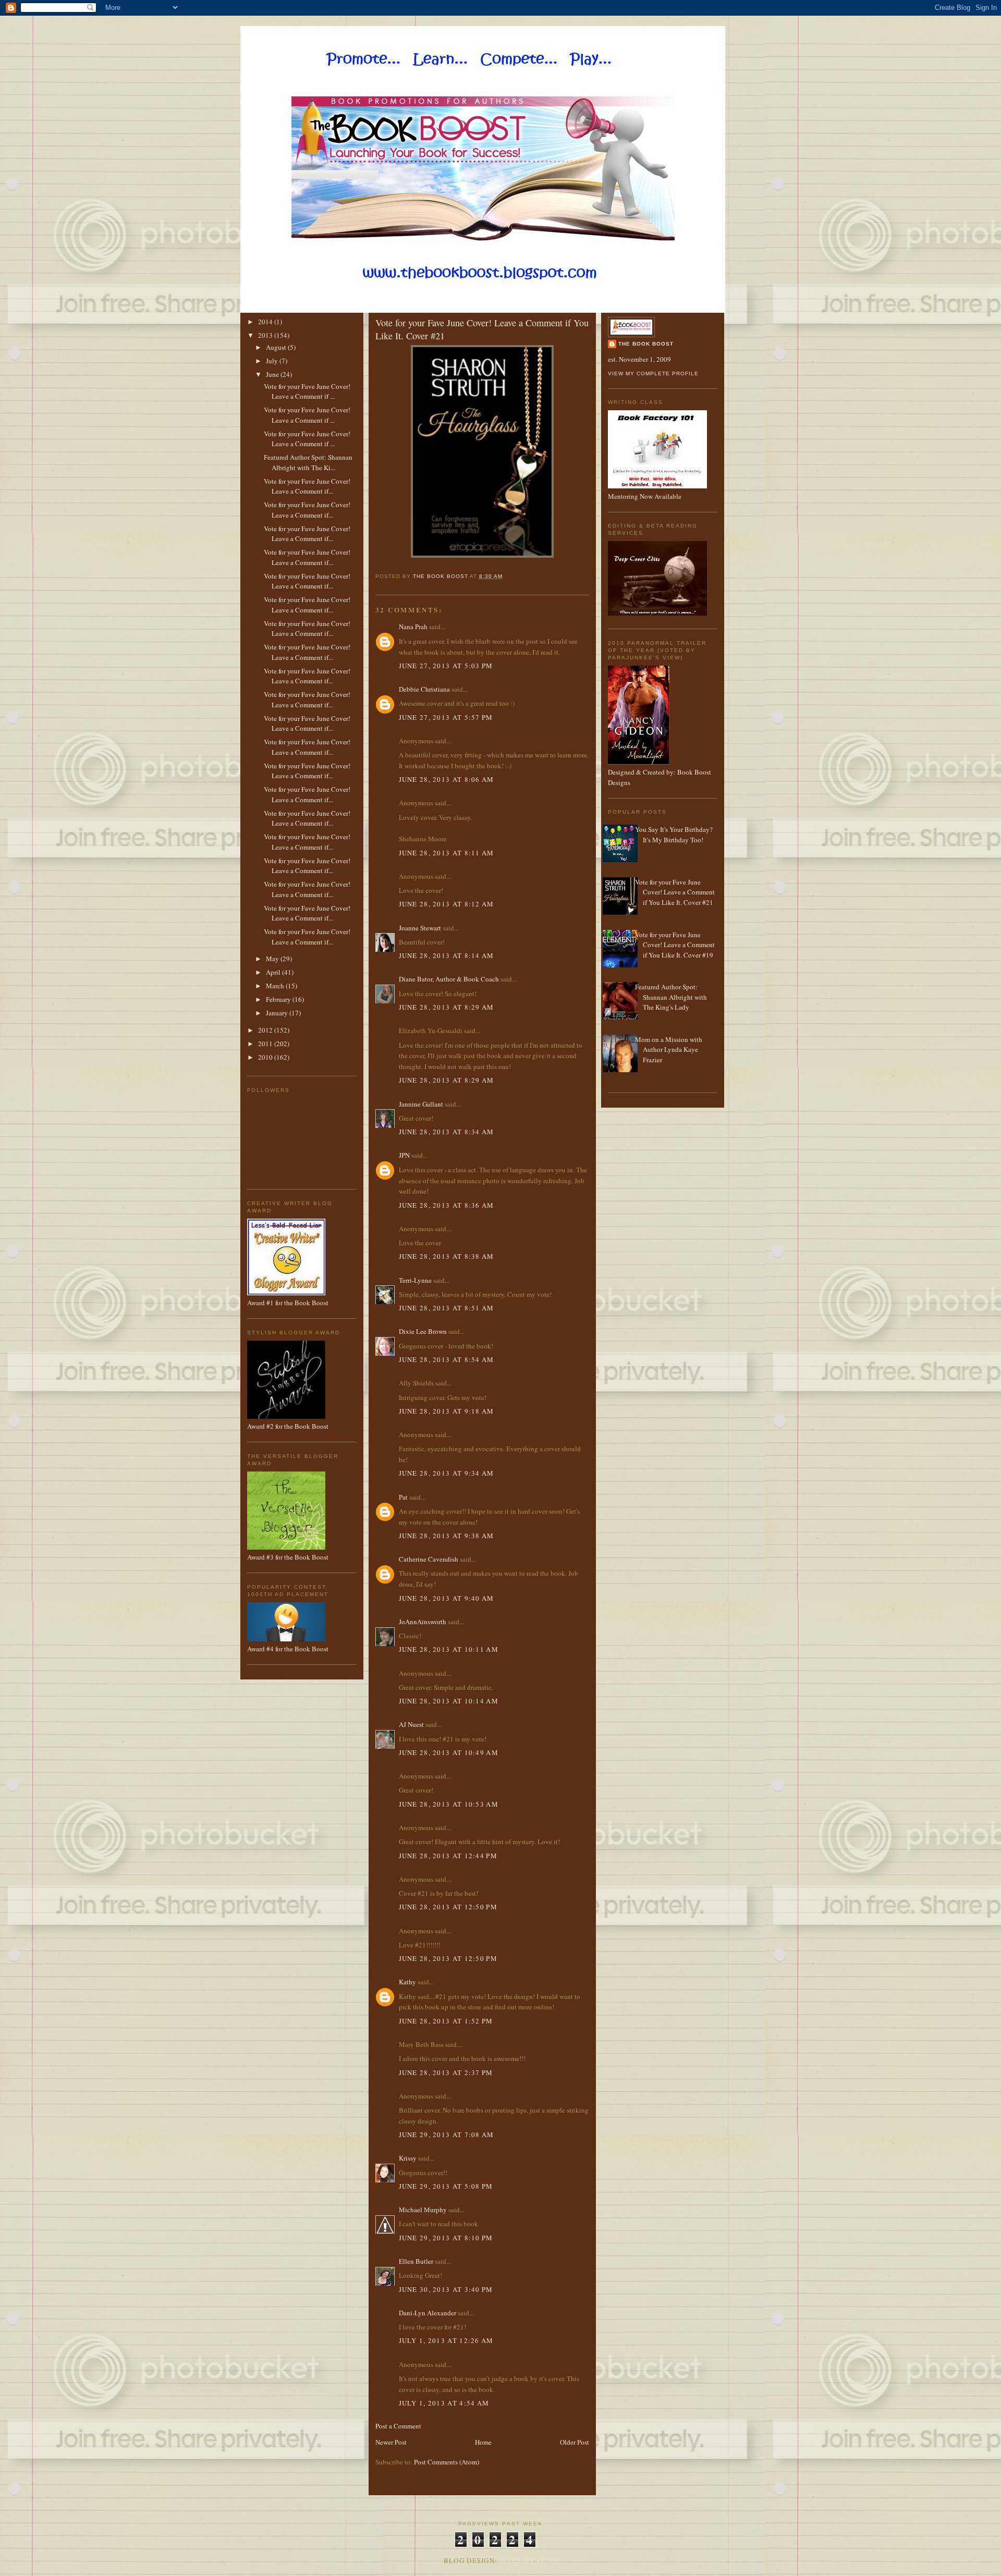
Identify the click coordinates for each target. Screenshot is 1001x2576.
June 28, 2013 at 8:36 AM (447, 1205)
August (277, 347)
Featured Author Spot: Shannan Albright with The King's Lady (671, 997)
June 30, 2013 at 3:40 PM (446, 2289)
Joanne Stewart (420, 928)
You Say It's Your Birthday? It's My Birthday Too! (674, 835)
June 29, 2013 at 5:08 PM (446, 2186)
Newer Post (391, 2442)
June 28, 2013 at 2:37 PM (446, 2072)
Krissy (408, 2158)
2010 (266, 1057)
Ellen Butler (416, 2261)
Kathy (407, 1982)
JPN (404, 1155)
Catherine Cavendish (429, 1559)
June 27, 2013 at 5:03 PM (446, 666)
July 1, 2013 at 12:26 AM (446, 2340)
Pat (403, 1497)
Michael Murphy (423, 2210)
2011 (266, 1044)
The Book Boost (646, 344)
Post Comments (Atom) (447, 2462)
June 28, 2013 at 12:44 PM (448, 1856)
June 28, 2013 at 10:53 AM (449, 1804)
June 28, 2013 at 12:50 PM (448, 1907)
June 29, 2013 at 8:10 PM (446, 2238)
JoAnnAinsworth (423, 1622)
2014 (266, 322)
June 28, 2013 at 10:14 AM (449, 1701)
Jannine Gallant (421, 1104)
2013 (266, 335)
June (273, 374)
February (279, 999)
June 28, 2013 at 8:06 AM (447, 779)
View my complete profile (653, 373)
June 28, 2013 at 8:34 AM (447, 1132)
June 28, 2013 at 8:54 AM (447, 1359)
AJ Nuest (411, 1724)
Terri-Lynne (415, 1280)
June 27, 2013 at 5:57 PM (446, 717)
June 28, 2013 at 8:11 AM (447, 853)
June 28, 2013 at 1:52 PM (446, 2021)
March (276, 986)
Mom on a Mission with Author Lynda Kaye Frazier (669, 1050)
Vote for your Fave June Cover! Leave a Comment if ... (307, 391)
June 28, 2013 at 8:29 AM (447, 1007)
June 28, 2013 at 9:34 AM (447, 1473)
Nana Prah (413, 627)
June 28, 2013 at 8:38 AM (447, 1256)
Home (483, 2442)
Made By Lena (529, 2560)
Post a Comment (398, 2426)
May (273, 959)
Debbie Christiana (424, 689)
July (273, 361)
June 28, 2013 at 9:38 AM (447, 1536)
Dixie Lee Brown (423, 1331)
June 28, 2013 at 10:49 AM (449, 1752)
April (274, 972)
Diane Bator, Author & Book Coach (449, 979)
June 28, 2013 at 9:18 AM (447, 1411)
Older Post (575, 2442)
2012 (266, 1030)
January (278, 1013)
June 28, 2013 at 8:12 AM (447, 904)
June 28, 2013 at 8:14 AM (447, 955)
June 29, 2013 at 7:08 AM (447, 2135)
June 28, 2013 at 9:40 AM (447, 1598)
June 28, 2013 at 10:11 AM (449, 1649)
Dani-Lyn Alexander (428, 2313)
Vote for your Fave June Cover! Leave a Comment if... (307, 486)
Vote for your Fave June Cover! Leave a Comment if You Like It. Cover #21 (675, 892)
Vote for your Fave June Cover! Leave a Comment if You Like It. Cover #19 (675, 945)
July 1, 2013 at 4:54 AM (444, 2403)
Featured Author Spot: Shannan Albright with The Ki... (308, 462)
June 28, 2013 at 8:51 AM (447, 1308)
